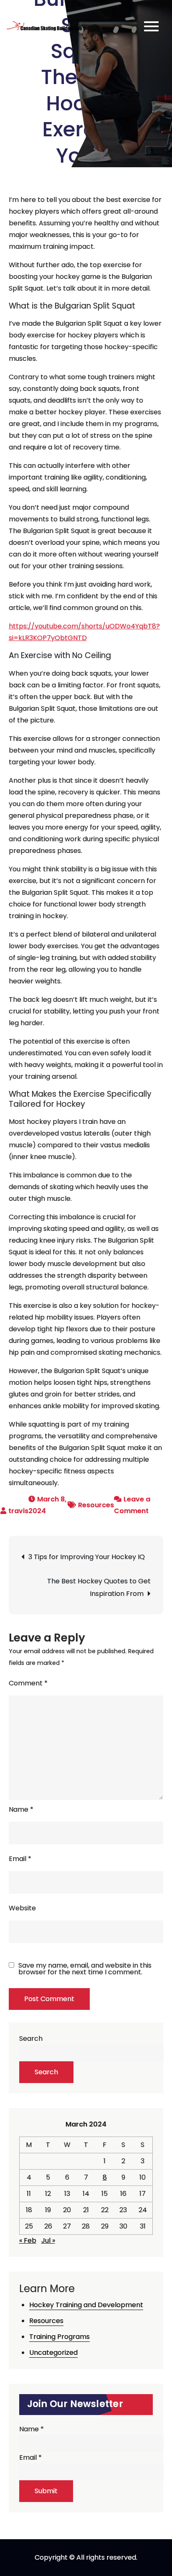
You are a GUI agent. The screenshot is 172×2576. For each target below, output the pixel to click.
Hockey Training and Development (86, 2305)
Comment (28, 1683)
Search (31, 2039)
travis (18, 1511)
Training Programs (59, 2337)
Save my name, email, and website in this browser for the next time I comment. (85, 1969)
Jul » (48, 2240)
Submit (46, 2491)
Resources (96, 1505)
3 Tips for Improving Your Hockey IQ (87, 1557)
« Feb (28, 2240)
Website (22, 1908)
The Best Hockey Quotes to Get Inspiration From (99, 1587)
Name (21, 1809)
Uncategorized (53, 2353)
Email (20, 1859)
